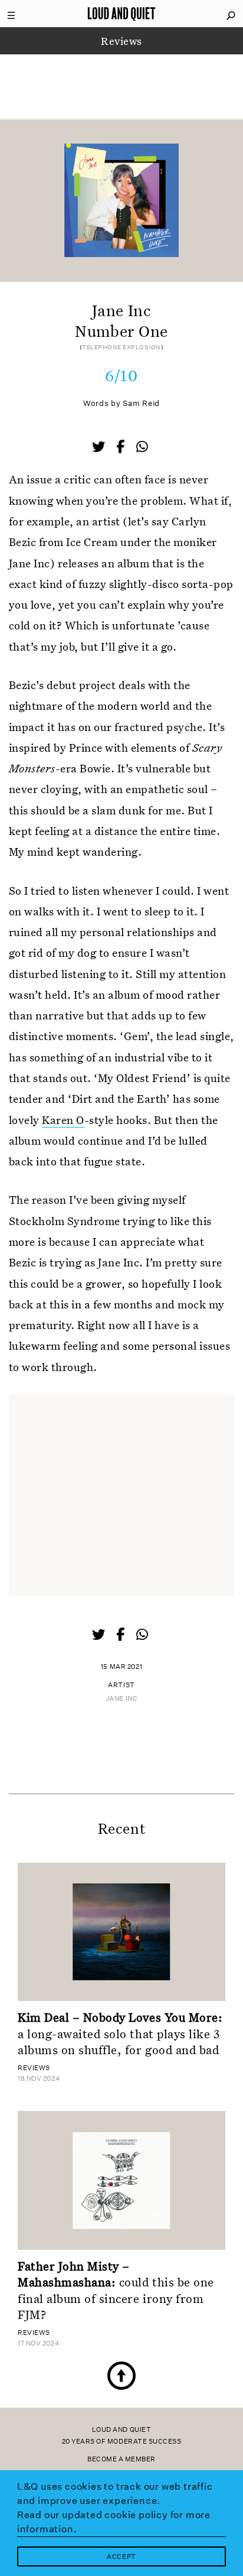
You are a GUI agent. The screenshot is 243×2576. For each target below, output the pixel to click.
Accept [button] (121, 2557)
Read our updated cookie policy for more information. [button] (114, 2522)
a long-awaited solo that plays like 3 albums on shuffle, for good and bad (120, 2033)
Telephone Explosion (121, 347)
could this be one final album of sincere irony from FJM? (116, 2290)
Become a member (121, 2459)
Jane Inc (121, 1699)
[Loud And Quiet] (121, 14)
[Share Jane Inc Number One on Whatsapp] (142, 447)
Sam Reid (141, 403)
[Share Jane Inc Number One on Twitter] (100, 448)
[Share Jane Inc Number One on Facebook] (121, 448)
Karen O (63, 1120)
